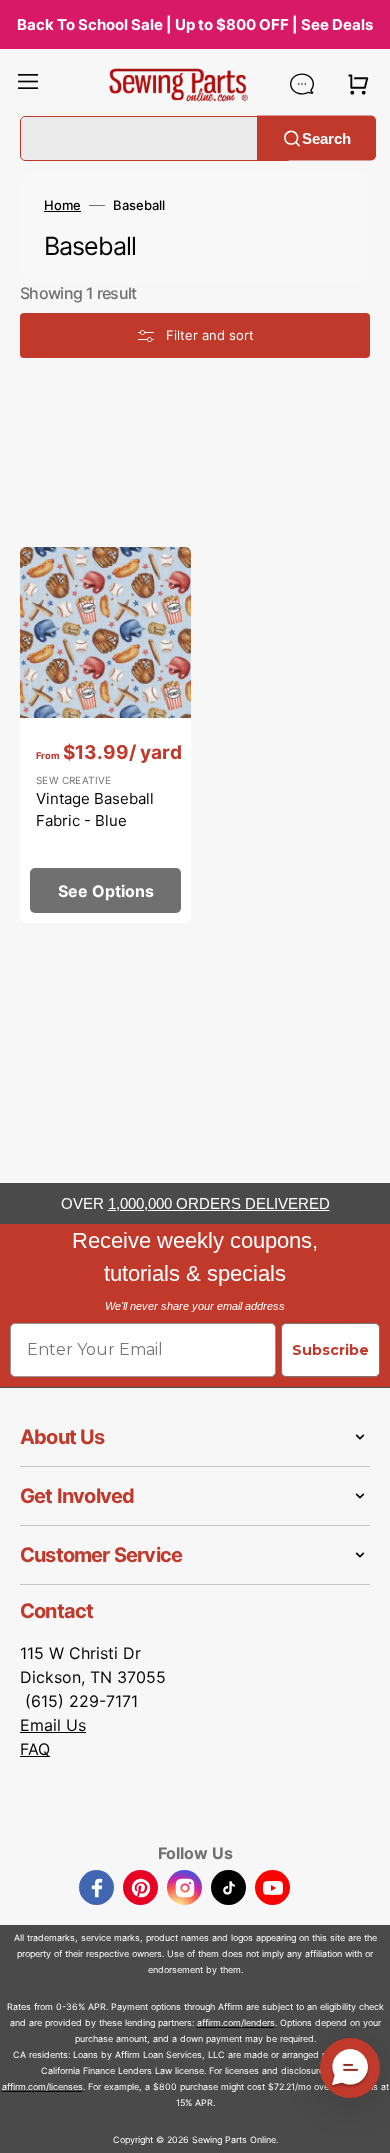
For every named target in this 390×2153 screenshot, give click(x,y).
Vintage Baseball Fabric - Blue (95, 810)
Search (326, 137)
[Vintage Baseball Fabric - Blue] (105, 735)
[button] (28, 84)
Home (62, 205)
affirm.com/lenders (236, 2022)
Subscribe (330, 1350)
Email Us (53, 1725)
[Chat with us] (302, 84)
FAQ (35, 1749)
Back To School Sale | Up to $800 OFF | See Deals (195, 24)
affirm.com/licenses (42, 2086)
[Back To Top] (360, 2123)
